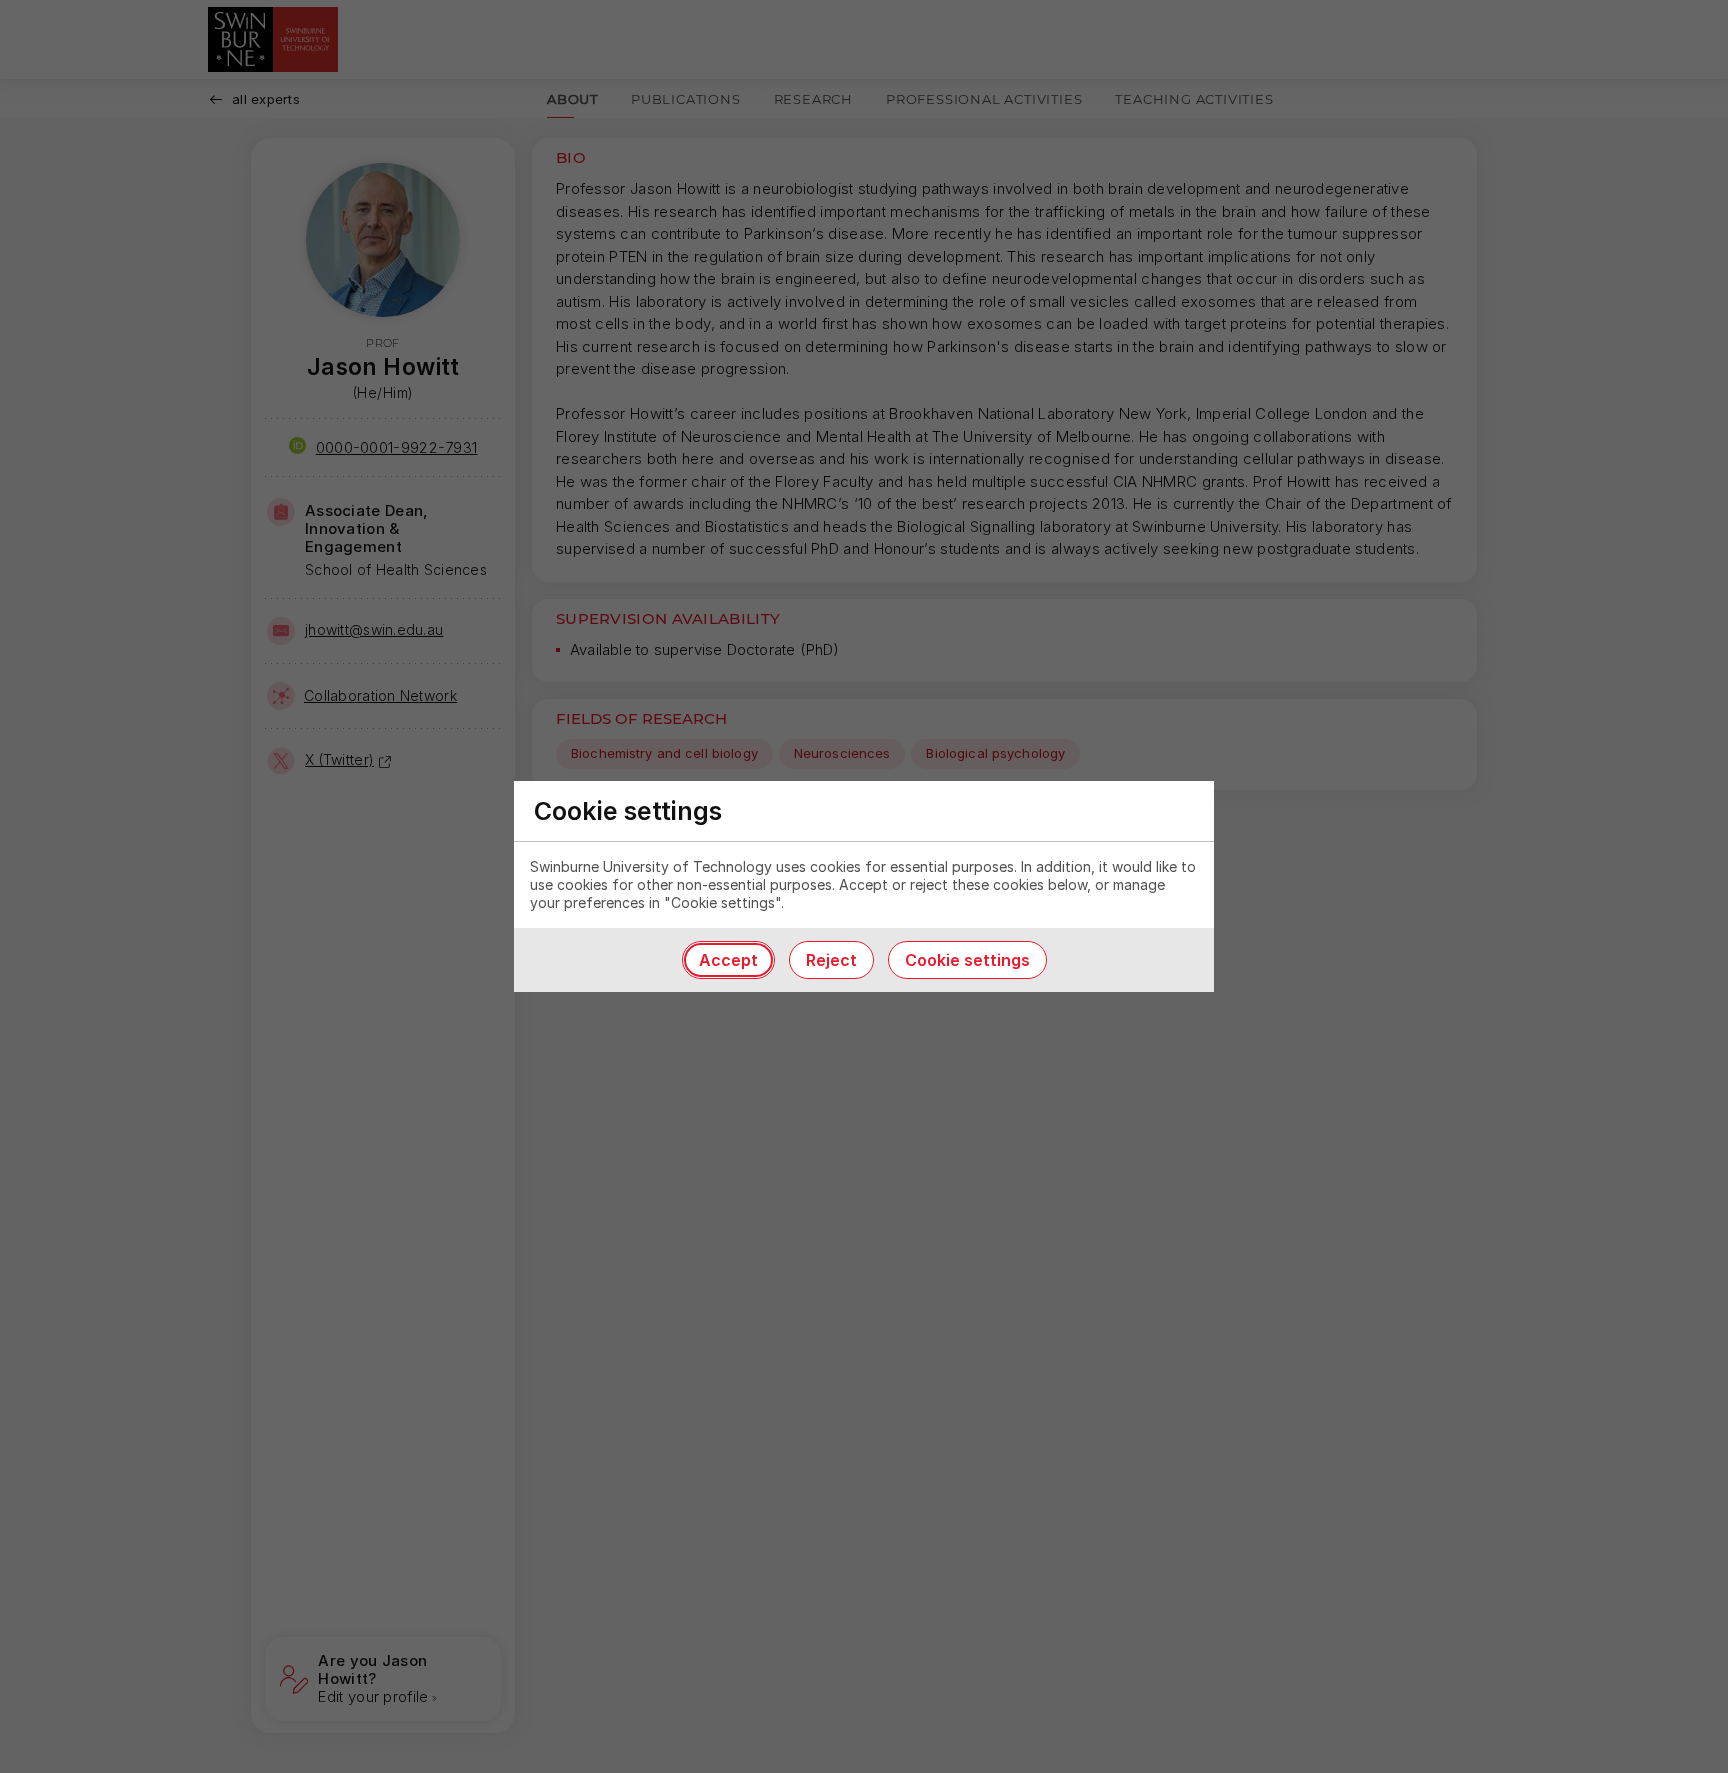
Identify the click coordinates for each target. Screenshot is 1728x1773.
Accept (728, 960)
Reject (831, 960)
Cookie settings (967, 960)
